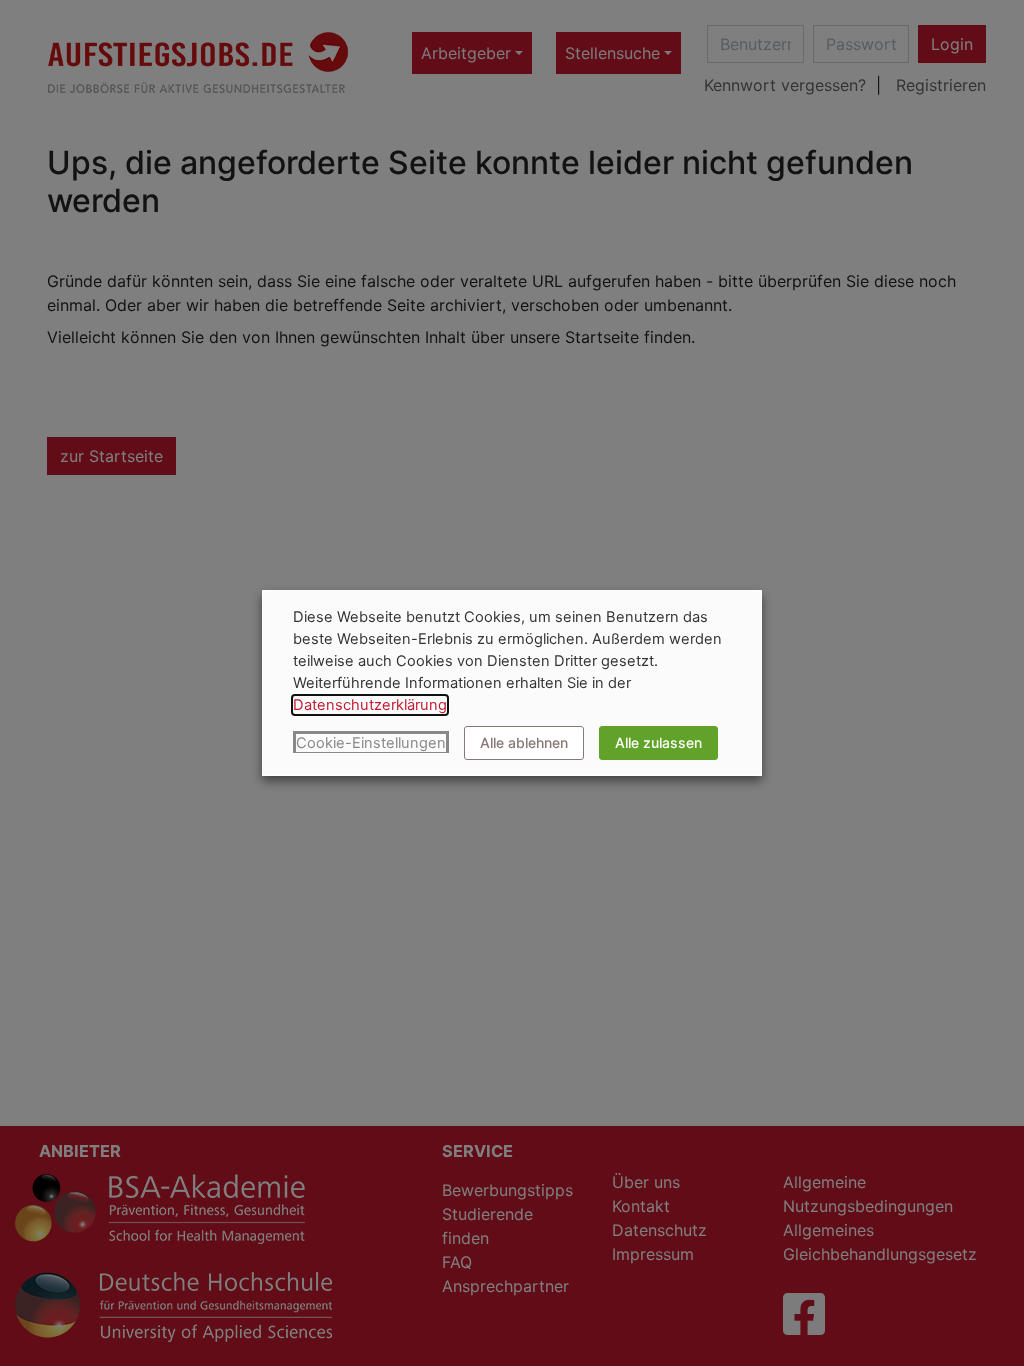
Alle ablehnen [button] (524, 742)
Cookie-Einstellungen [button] (371, 743)
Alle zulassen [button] (658, 742)
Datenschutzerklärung (370, 705)
